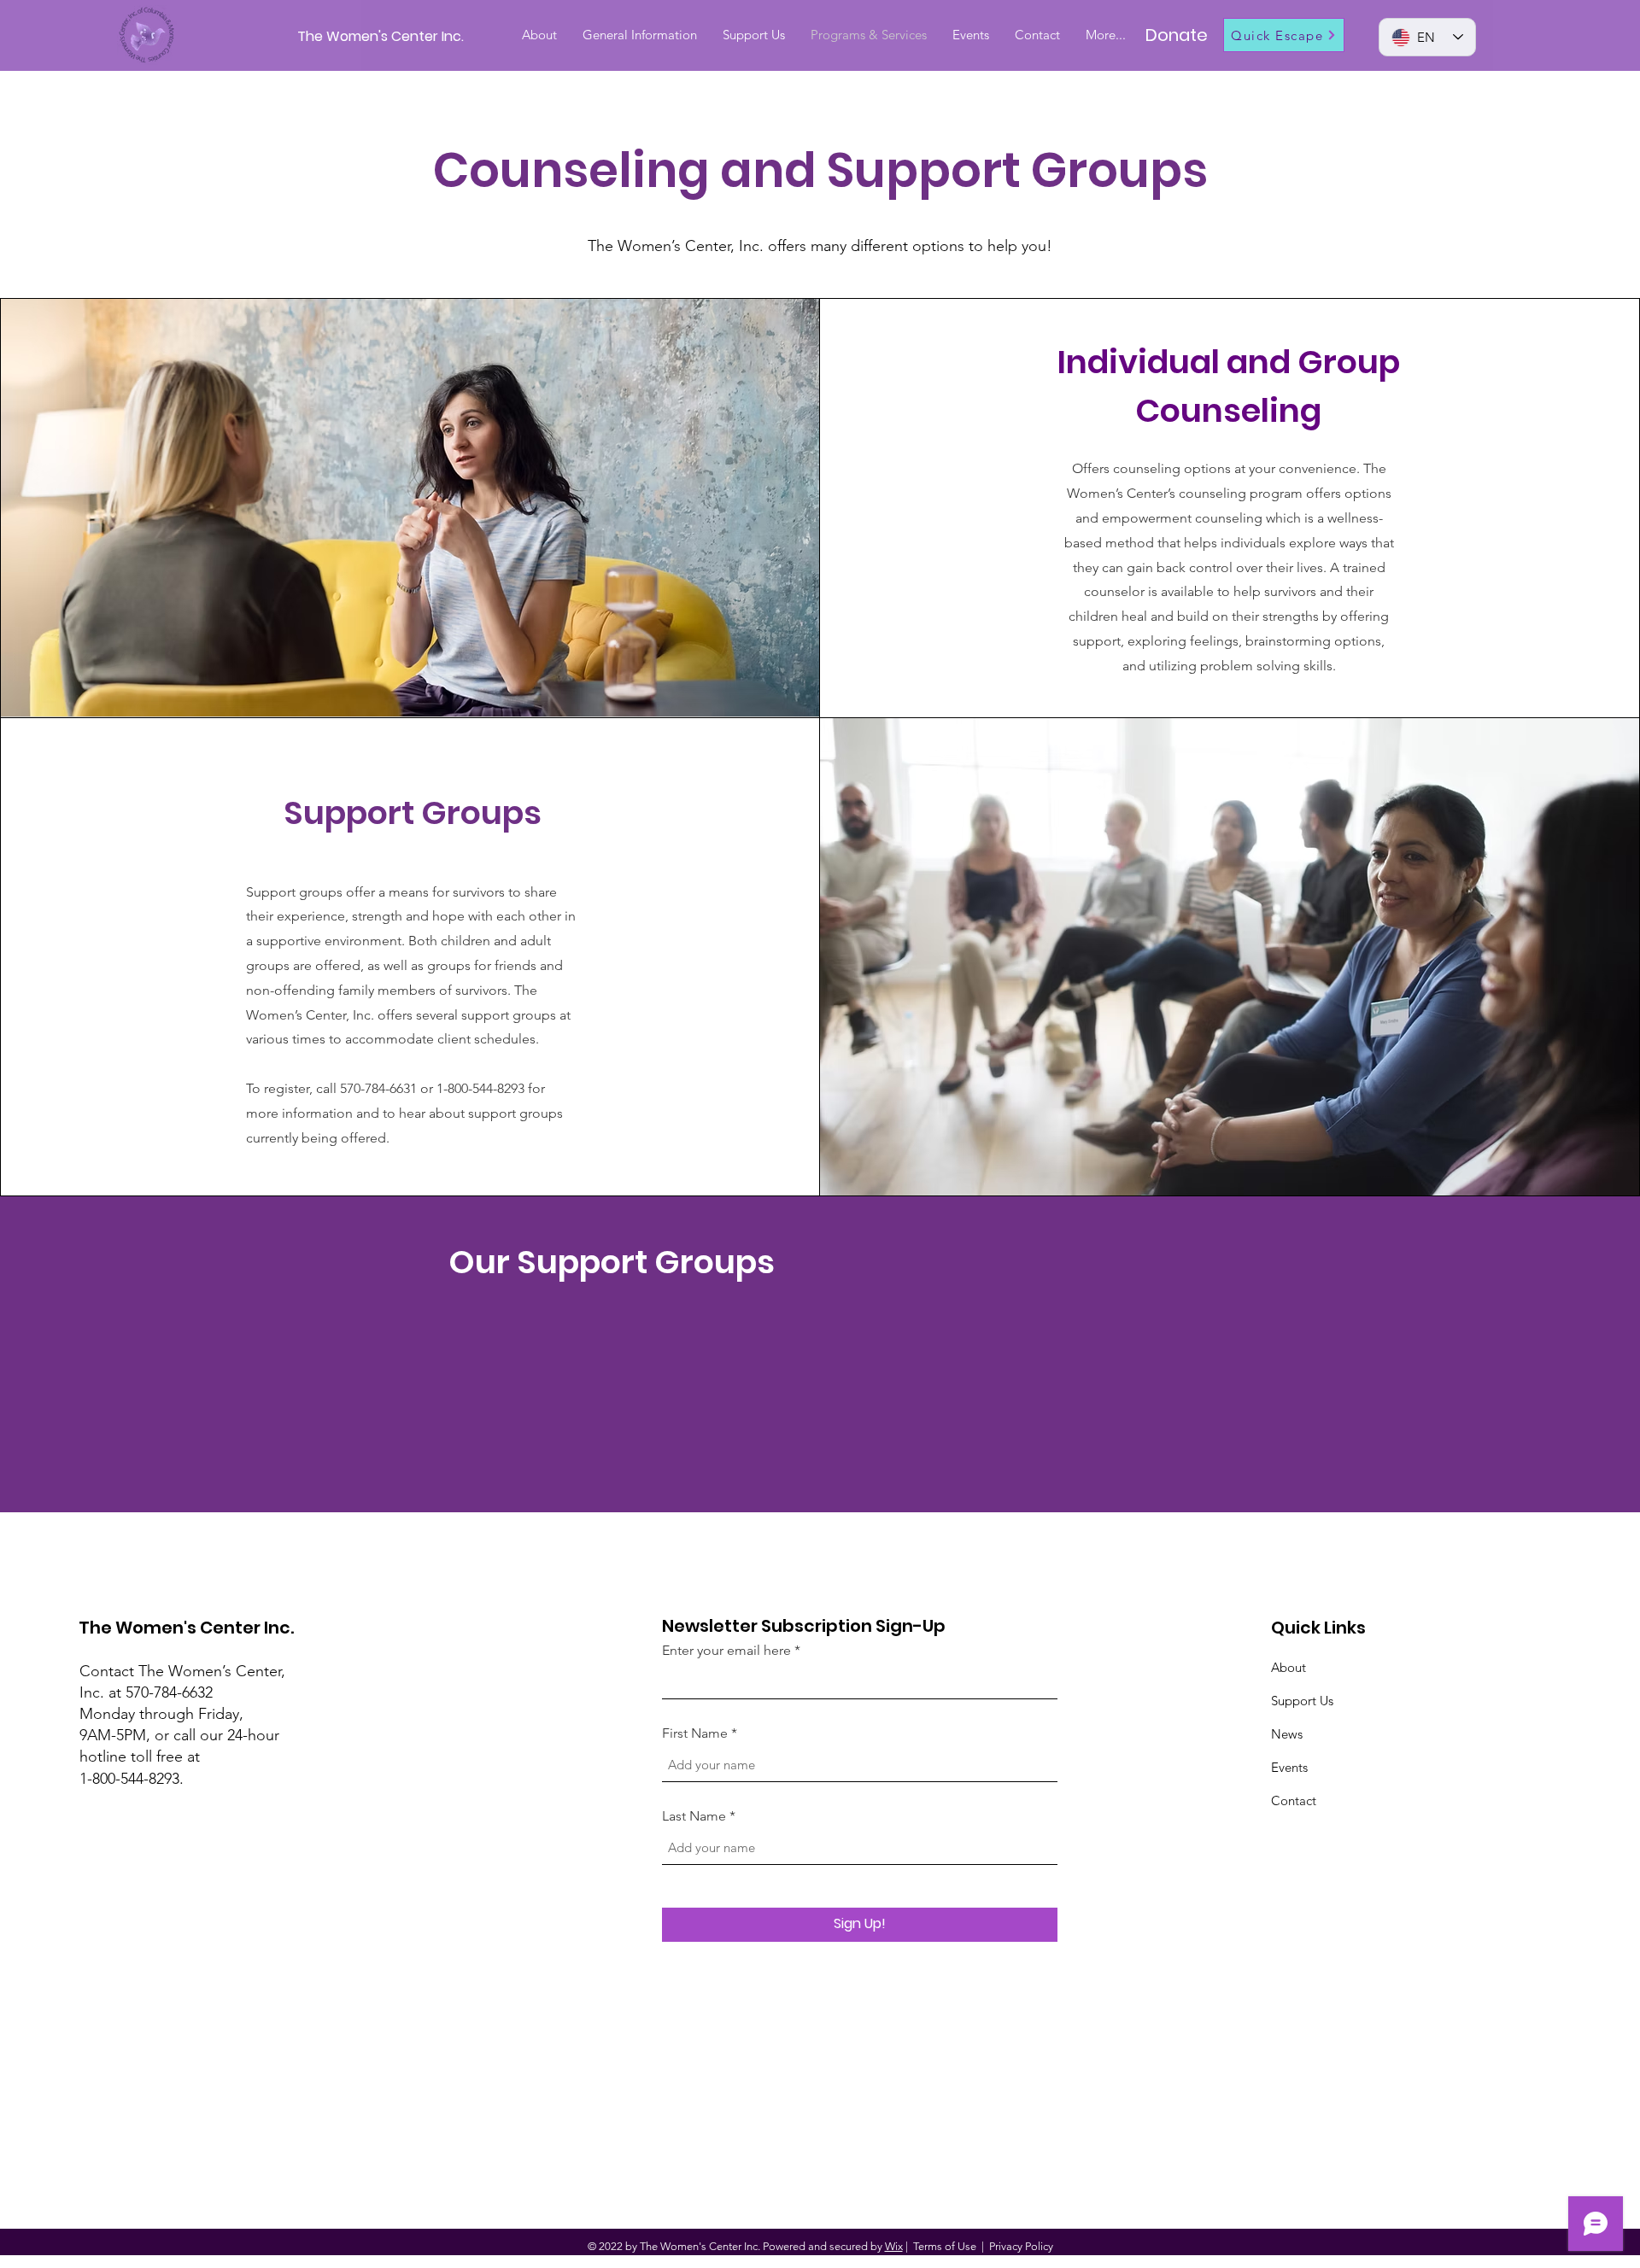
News (1287, 1734)
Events (1289, 1767)
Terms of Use (945, 2246)
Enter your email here (726, 1651)
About (1289, 1667)
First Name (695, 1733)
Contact (1294, 1800)
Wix (894, 2246)
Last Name (694, 1816)
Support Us (1302, 1701)
